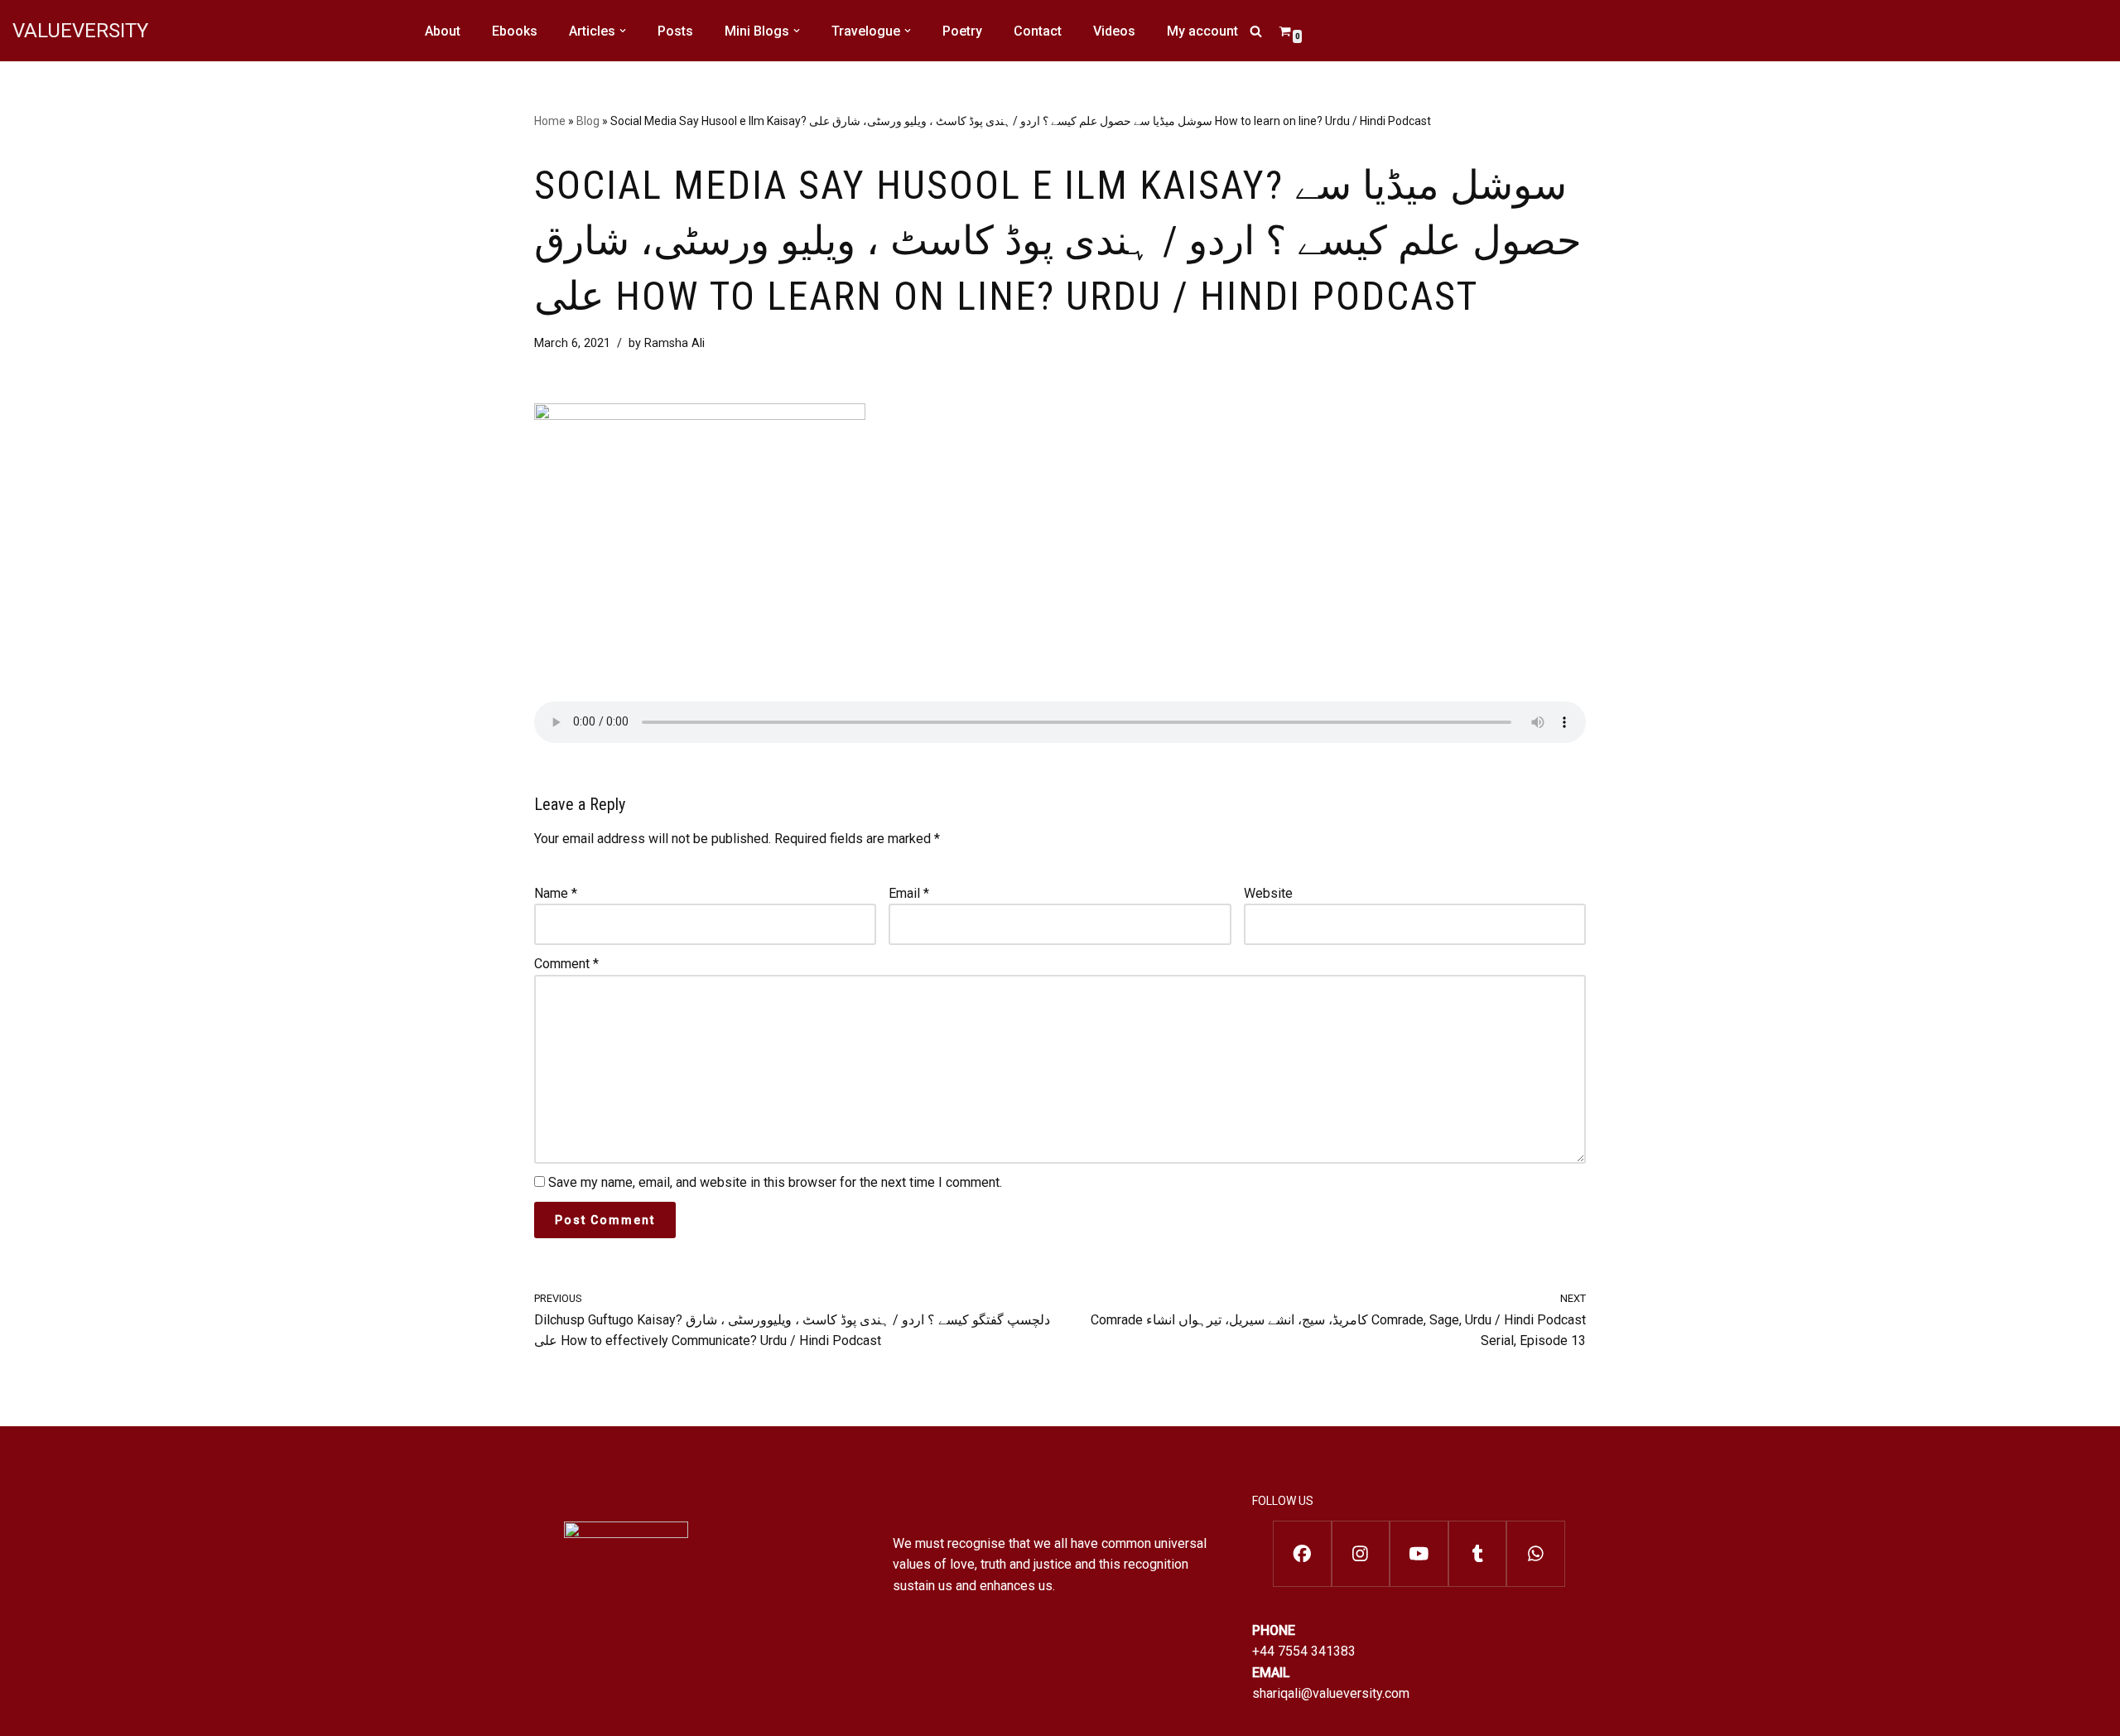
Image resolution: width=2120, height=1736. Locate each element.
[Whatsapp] (1536, 1554)
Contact (1038, 31)
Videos (1114, 31)
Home (550, 121)
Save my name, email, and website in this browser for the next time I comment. (775, 1182)
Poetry (962, 31)
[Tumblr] (1478, 1554)
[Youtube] (1419, 1554)
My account (1202, 31)
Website (1268, 893)
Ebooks (515, 31)
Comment (566, 964)
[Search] (1256, 31)
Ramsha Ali (675, 343)
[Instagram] (1361, 1554)
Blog (588, 121)
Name (556, 893)
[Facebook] (1302, 1554)
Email (909, 893)
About (443, 31)
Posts (675, 31)
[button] (623, 31)
